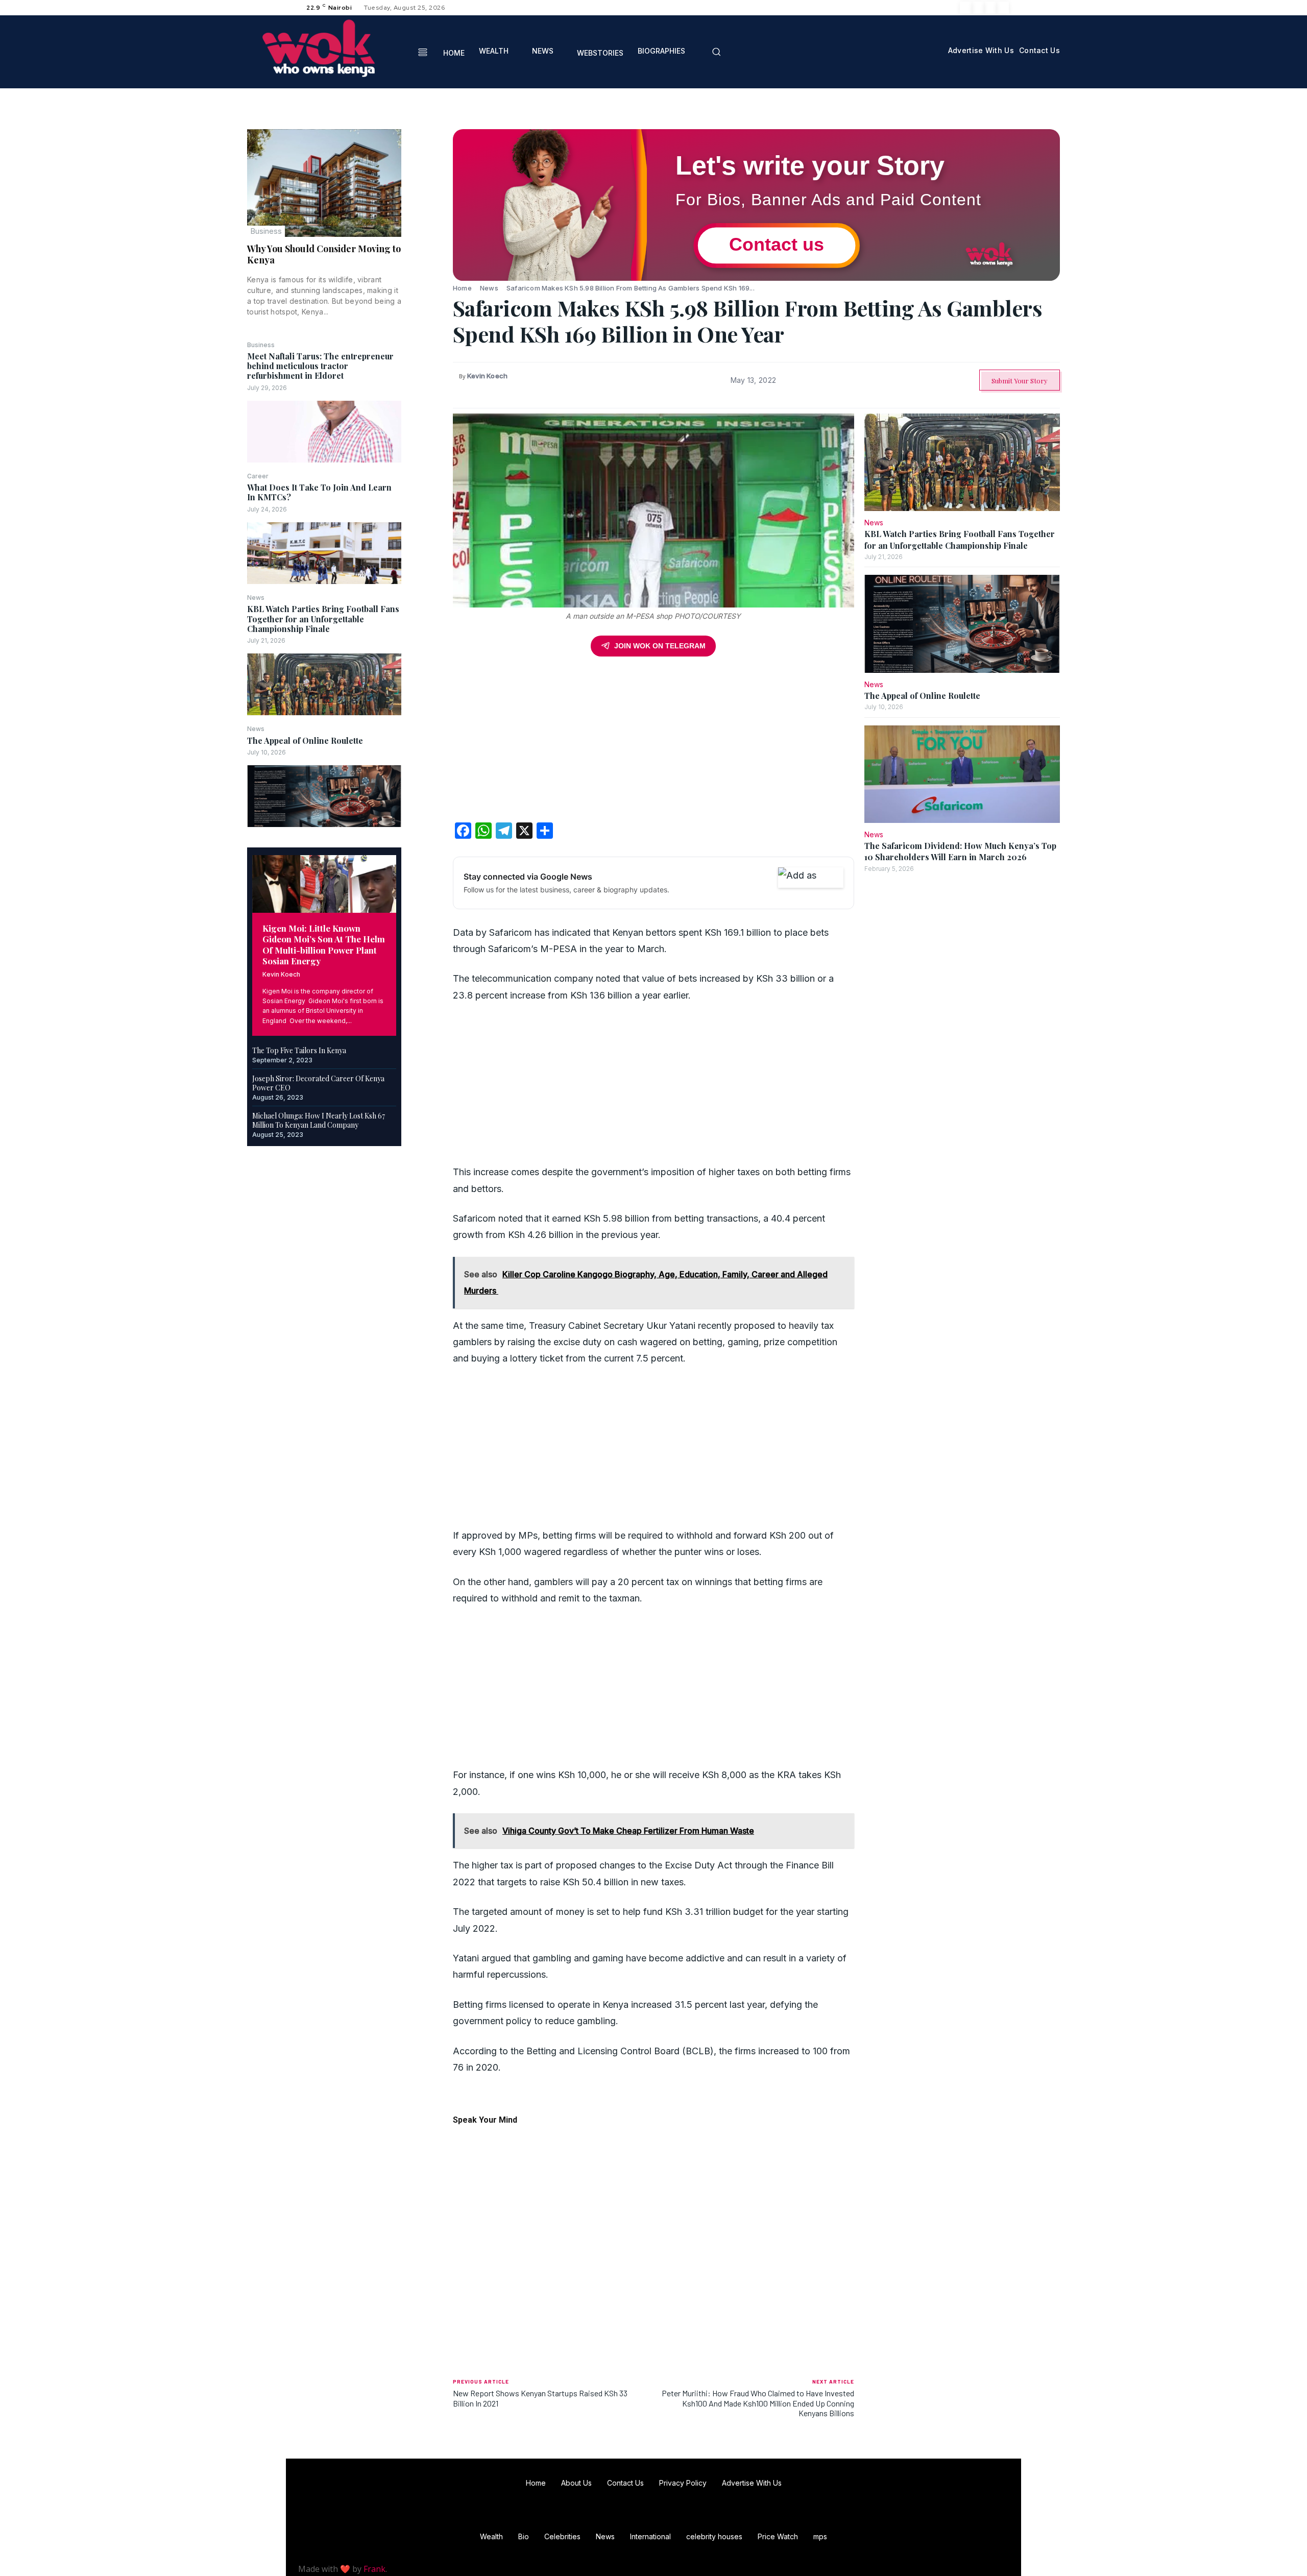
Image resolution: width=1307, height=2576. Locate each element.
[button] (716, 52)
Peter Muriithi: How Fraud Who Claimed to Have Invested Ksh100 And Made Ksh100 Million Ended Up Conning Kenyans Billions (758, 2403)
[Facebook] (966, 8)
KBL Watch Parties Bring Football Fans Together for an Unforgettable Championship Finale (323, 618)
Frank (374, 2569)
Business (266, 231)
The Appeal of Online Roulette (305, 740)
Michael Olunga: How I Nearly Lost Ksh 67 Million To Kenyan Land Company (319, 1120)
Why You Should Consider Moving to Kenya (324, 254)
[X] (990, 8)
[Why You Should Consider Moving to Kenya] (324, 183)
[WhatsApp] (427, 211)
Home (462, 288)
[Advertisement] (653, 743)
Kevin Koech (281, 974)
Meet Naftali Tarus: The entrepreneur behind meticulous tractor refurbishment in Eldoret (320, 366)
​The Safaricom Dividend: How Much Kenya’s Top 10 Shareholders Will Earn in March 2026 (960, 851)
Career (258, 476)
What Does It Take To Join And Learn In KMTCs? (319, 492)
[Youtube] (1003, 8)
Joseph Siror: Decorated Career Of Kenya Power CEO (318, 1083)
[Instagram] (978, 8)
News (256, 598)
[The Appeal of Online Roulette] (324, 796)
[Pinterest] (427, 187)
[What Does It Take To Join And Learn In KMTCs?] (324, 553)
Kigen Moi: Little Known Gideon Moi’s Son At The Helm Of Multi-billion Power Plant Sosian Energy (324, 944)
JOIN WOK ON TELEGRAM (660, 646)
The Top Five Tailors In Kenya (299, 1050)
